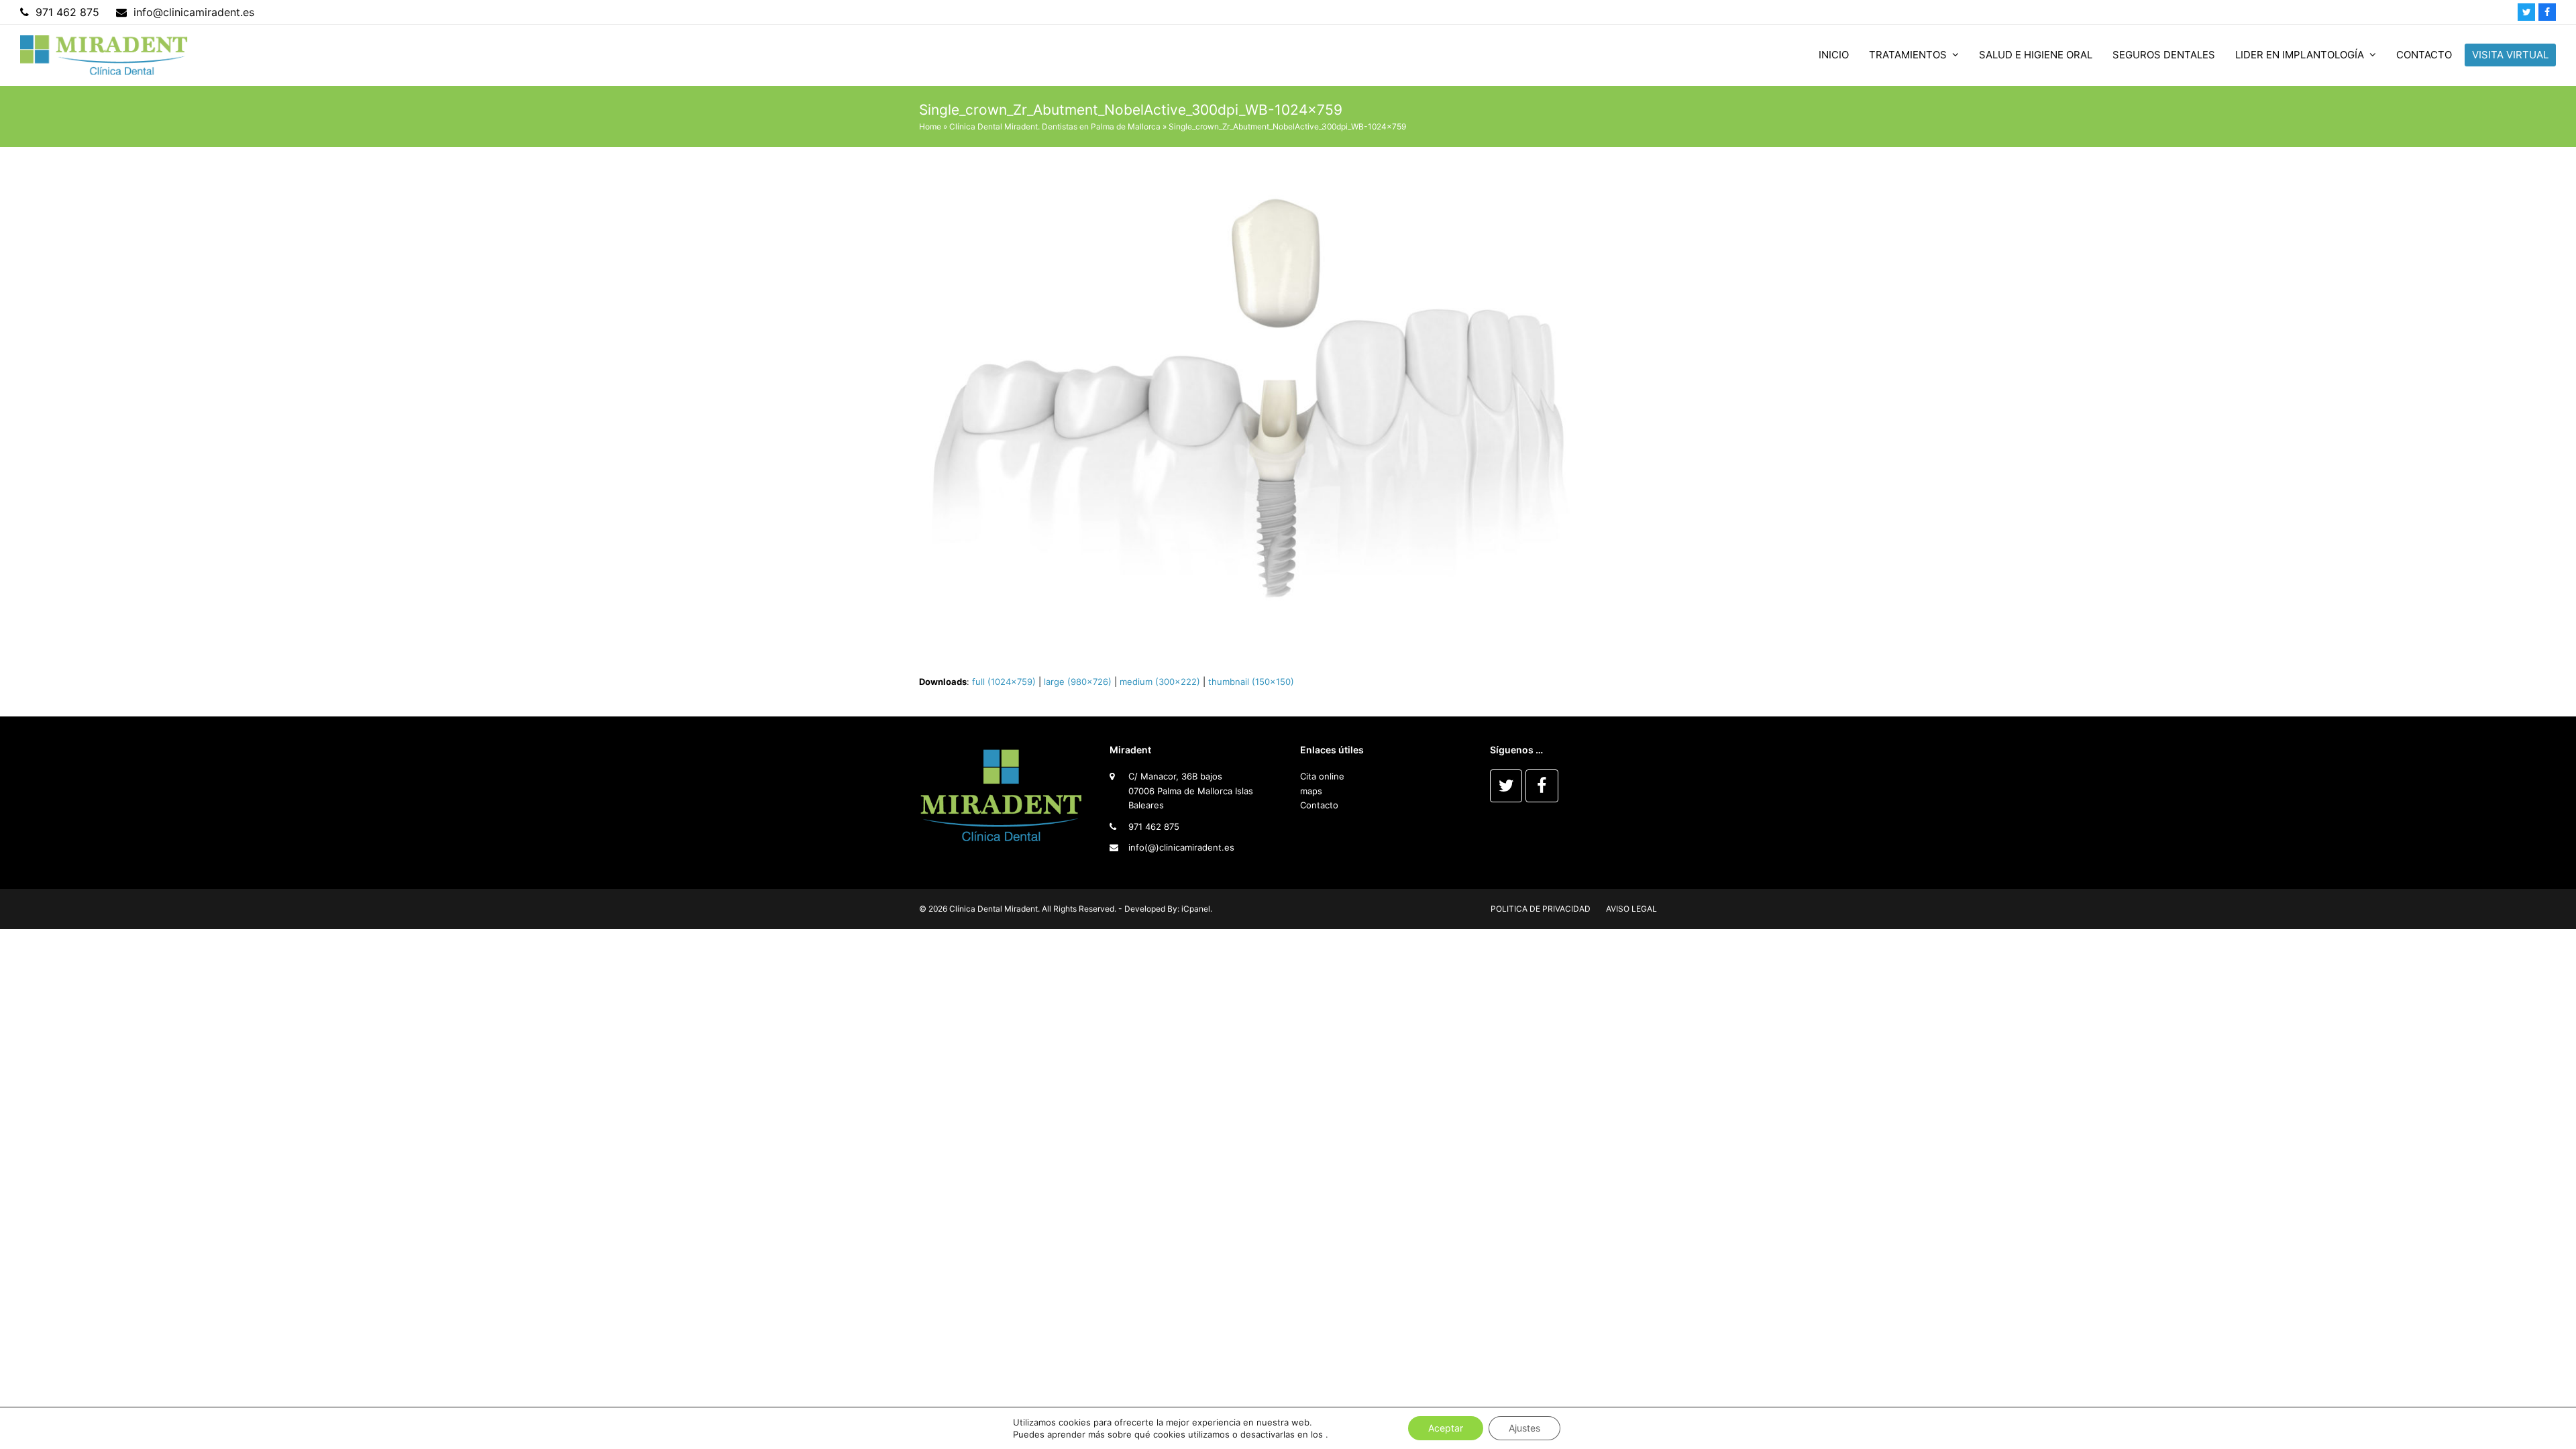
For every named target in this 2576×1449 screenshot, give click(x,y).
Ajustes (1524, 1428)
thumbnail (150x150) (1251, 682)
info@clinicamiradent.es (194, 12)
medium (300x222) (1160, 682)
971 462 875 (1154, 826)
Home (930, 126)
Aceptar (1446, 1428)
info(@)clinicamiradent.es (1181, 847)
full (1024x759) (1004, 682)
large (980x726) (1078, 682)
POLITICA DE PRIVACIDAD (1541, 909)
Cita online (1322, 776)
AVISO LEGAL (1631, 909)
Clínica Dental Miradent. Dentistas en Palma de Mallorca (1055, 126)
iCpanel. (1197, 909)
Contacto (1319, 805)
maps (1311, 791)
